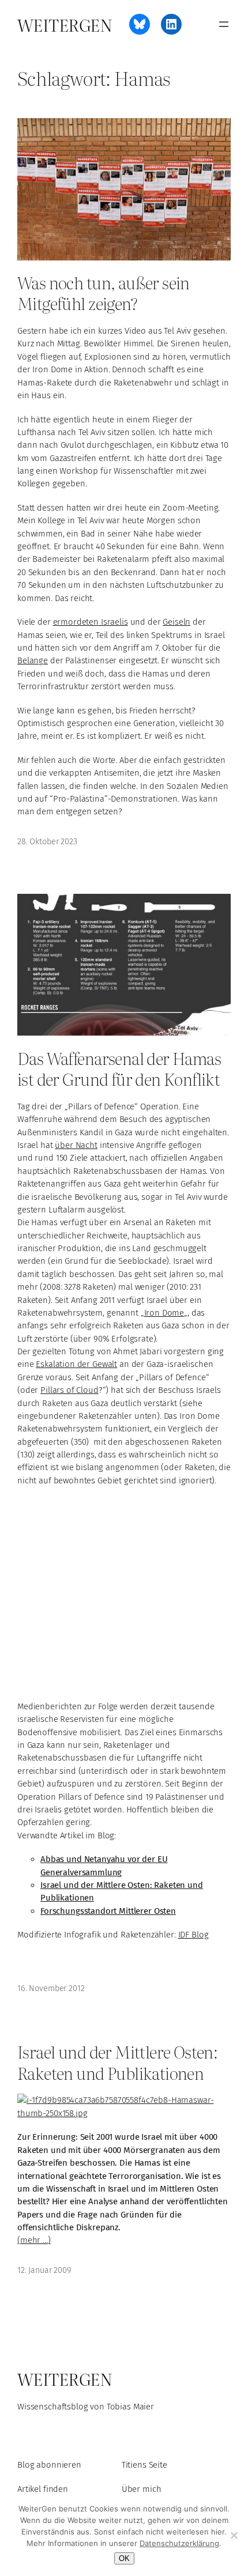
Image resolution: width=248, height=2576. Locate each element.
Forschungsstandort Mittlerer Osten (108, 1911)
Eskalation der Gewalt (76, 1364)
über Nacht (76, 1145)
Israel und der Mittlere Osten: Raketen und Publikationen (117, 2062)
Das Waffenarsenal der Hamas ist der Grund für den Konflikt (119, 1068)
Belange (33, 660)
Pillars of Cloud (69, 1390)
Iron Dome (164, 1313)
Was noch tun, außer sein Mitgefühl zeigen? (104, 292)
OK (124, 2558)
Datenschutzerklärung (179, 2543)
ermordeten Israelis (91, 622)
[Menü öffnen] (224, 24)
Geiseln (176, 622)
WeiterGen (65, 24)
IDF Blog (193, 1935)
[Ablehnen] (234, 2535)
